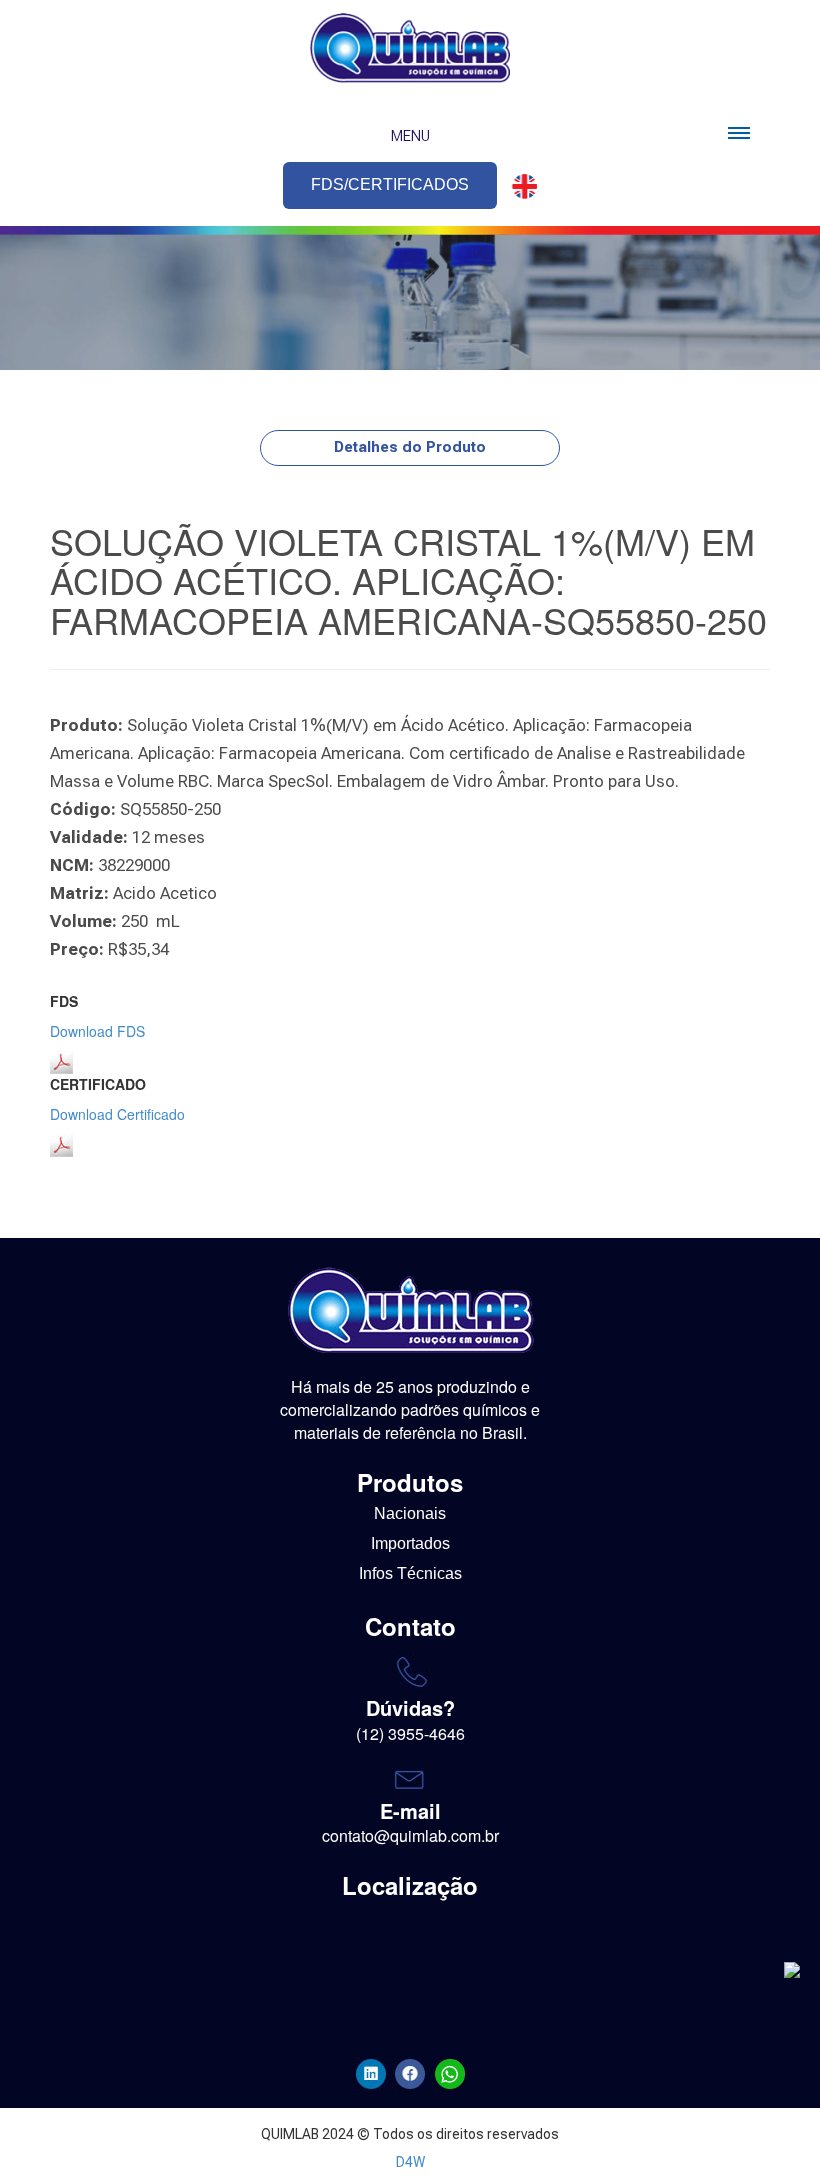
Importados (410, 1543)
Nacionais (410, 1513)
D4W (410, 2162)
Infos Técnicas (410, 1573)
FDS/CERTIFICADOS (390, 184)
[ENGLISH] (519, 186)
